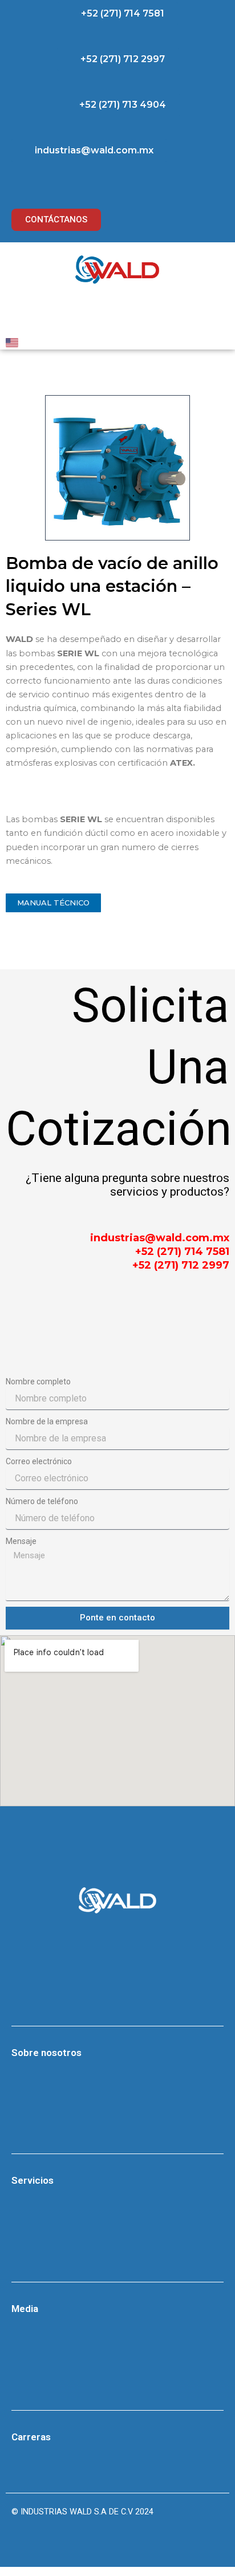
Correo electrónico (39, 1461)
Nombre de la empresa (47, 1421)
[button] (118, 14)
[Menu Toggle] (117, 314)
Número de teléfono (42, 1501)
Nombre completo (38, 1382)
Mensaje (21, 1541)
